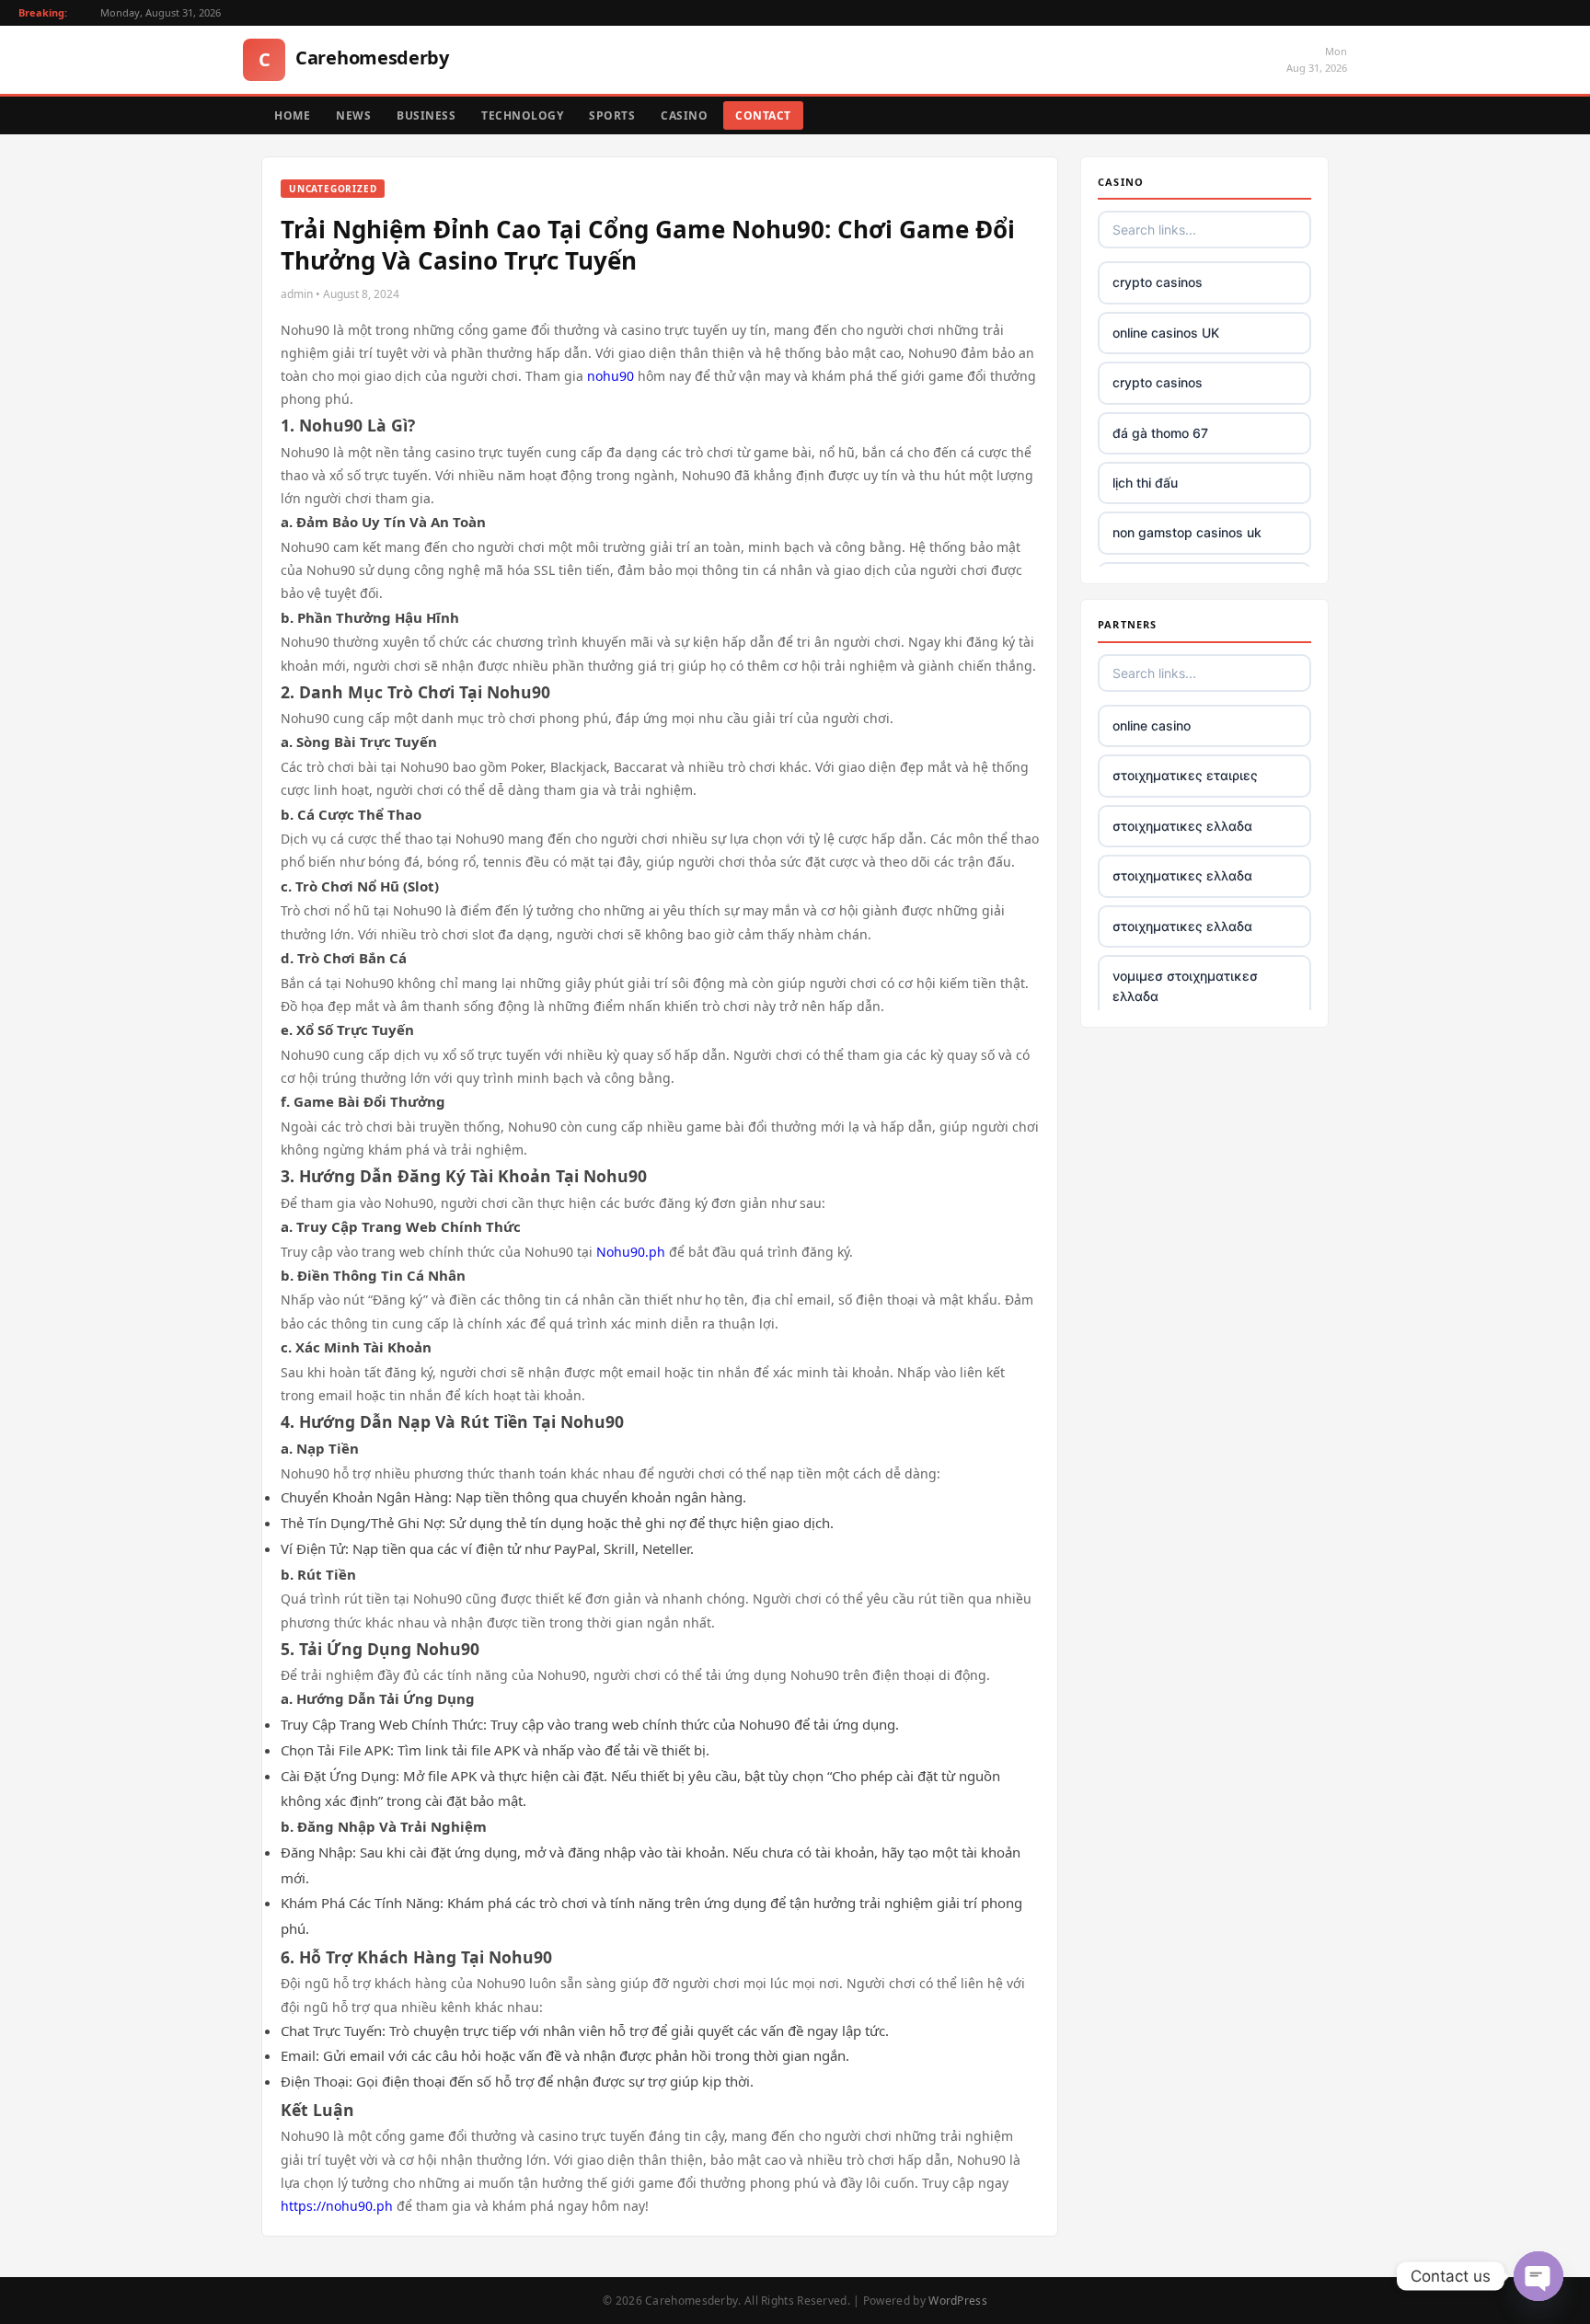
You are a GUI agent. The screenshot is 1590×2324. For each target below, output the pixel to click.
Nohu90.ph (631, 1252)
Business (426, 115)
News (353, 115)
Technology (522, 115)
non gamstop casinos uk (1187, 532)
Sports (612, 115)
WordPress (958, 2301)
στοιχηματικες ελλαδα (1182, 826)
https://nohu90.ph (337, 2206)
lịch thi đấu (1145, 483)
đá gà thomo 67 (1160, 433)
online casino (1152, 725)
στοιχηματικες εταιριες (1185, 775)
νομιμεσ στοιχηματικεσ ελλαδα (1185, 986)
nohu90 (611, 376)
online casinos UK (1166, 333)
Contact (763, 115)
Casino (684, 115)
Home (292, 115)
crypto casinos (1158, 282)
